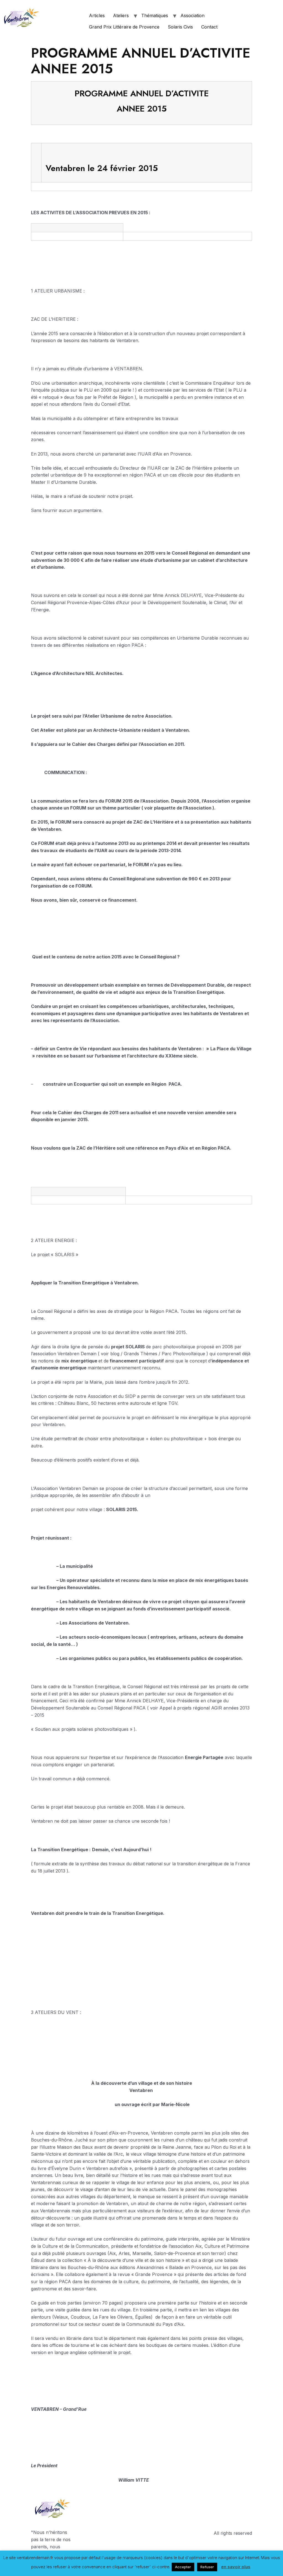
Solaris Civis (180, 27)
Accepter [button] (183, 2567)
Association (192, 15)
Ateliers (121, 15)
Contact (209, 27)
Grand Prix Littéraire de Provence (124, 27)
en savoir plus (236, 2567)
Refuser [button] (207, 2567)
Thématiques (155, 15)
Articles (97, 15)
